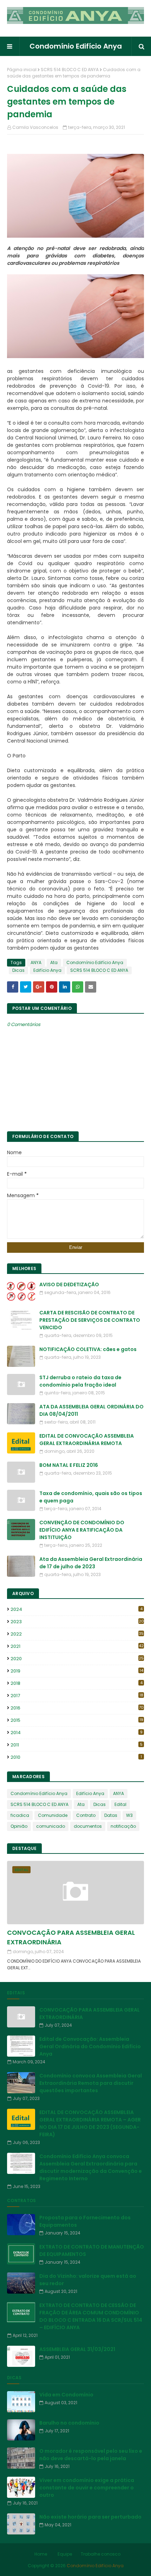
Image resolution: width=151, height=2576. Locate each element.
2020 (77, 1659)
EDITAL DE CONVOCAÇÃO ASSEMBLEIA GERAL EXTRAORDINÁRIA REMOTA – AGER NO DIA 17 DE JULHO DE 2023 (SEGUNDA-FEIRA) (90, 2123)
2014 (77, 1733)
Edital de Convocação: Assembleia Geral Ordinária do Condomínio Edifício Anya (90, 2046)
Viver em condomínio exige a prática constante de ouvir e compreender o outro (87, 2488)
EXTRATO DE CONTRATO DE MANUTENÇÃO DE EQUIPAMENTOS (92, 2250)
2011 (77, 1745)
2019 (77, 1671)
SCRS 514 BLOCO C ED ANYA (70, 70)
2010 (76, 1757)
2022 (77, 1634)
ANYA (36, 962)
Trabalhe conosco (101, 2554)
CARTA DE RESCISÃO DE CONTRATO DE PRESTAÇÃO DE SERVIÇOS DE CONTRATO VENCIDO (90, 1320)
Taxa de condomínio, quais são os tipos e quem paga (91, 1497)
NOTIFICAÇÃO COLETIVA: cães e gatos (88, 1349)
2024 (77, 1609)
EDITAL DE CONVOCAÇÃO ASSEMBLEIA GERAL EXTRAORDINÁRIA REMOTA (87, 1440)
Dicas (18, 970)
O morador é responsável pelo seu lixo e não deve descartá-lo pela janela (91, 2455)
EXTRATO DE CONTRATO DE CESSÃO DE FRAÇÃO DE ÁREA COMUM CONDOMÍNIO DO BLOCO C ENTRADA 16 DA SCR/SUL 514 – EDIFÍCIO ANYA (91, 2316)
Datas (111, 1815)
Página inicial (22, 70)
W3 (129, 1815)
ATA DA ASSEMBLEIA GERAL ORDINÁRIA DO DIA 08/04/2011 (91, 1410)
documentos (88, 1826)
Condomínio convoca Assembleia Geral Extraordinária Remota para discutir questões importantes (91, 2083)
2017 (77, 1696)
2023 (77, 1622)
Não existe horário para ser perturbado (90, 2517)
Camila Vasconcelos (35, 127)
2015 (77, 1720)
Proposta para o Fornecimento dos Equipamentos (85, 2221)
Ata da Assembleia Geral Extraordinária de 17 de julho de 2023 (91, 1563)
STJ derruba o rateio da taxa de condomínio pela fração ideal (80, 1381)
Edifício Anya (47, 970)
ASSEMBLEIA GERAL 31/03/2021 (77, 2349)
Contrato (86, 1815)
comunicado (51, 1826)
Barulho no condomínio (69, 2423)
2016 (77, 1708)
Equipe (65, 2554)
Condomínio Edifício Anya (76, 46)
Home (41, 2554)
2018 (77, 1683)
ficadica (20, 1815)
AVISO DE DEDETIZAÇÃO (69, 1284)
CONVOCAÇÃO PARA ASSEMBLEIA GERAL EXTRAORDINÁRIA (71, 1937)
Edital (120, 1804)
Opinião (19, 1826)
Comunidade (53, 1815)
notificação (123, 1826)
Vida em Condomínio (66, 2395)
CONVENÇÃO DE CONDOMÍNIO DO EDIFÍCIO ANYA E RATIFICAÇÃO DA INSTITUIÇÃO (82, 1530)
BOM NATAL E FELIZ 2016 (69, 1465)
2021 (77, 1646)
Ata (54, 962)
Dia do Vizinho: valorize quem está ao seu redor (88, 2280)
